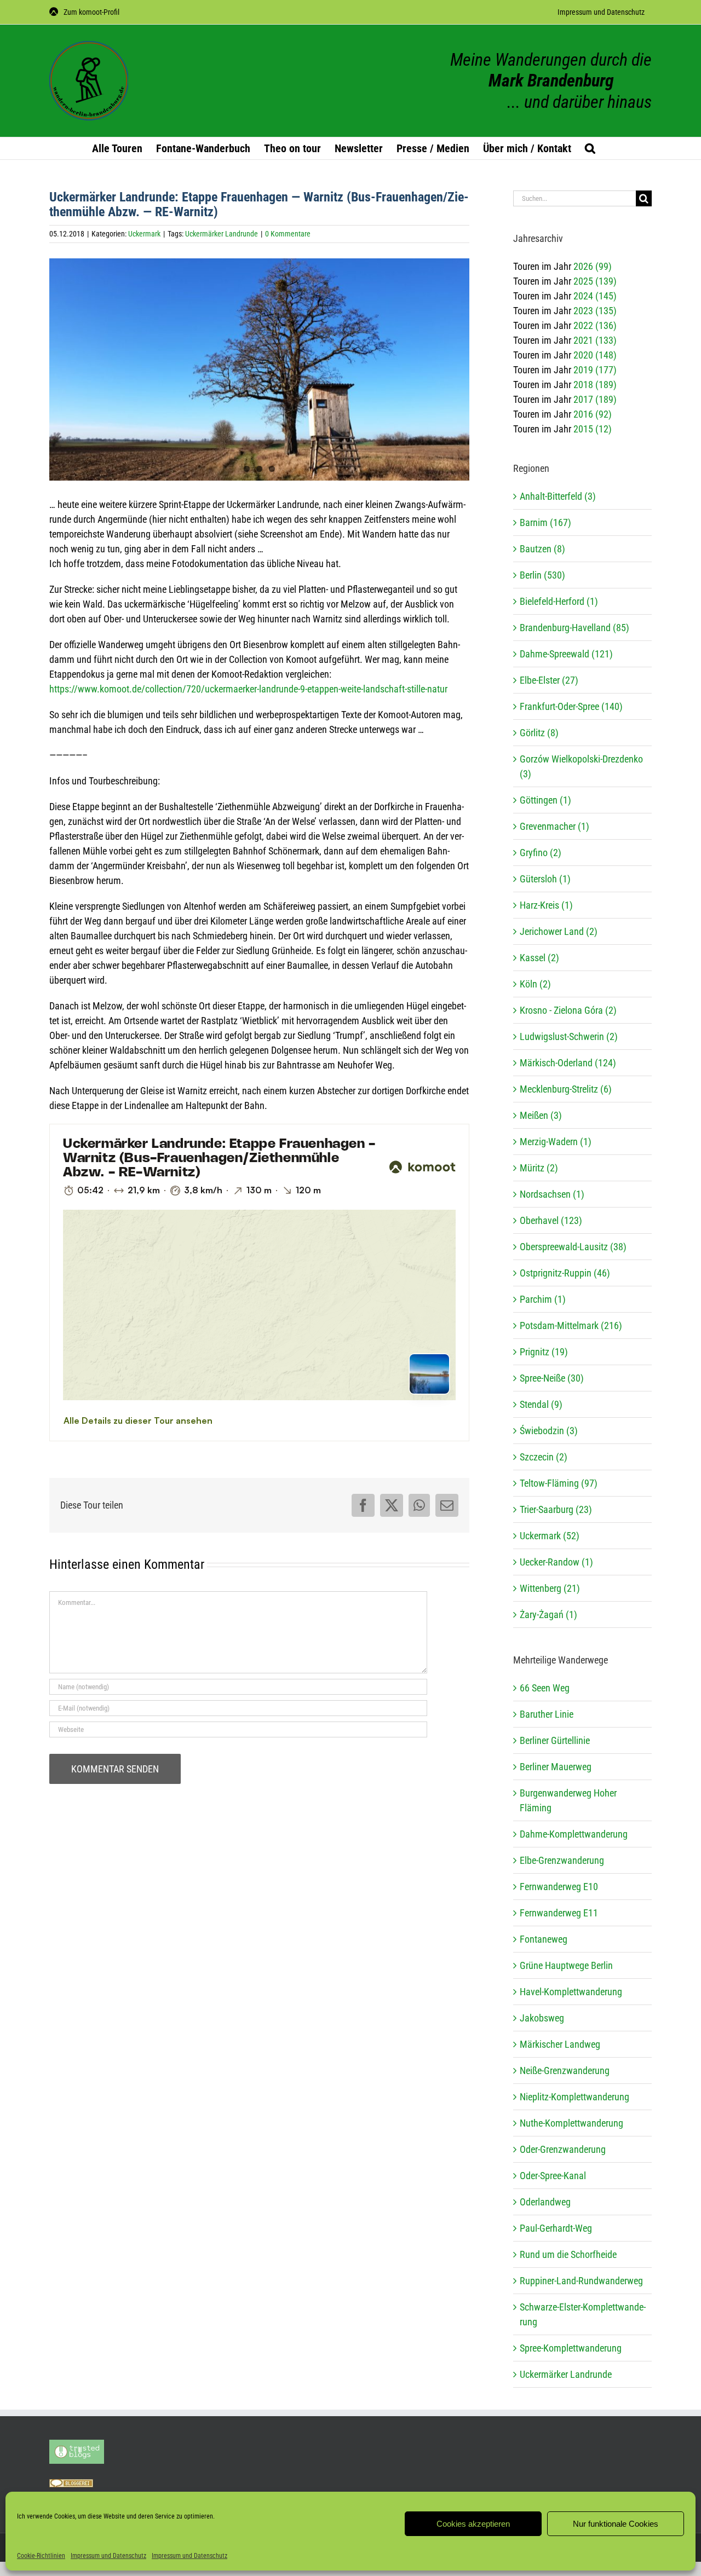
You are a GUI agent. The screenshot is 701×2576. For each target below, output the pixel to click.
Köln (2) (535, 984)
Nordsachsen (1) (552, 1194)
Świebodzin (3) (549, 1431)
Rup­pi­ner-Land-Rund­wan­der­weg (581, 2281)
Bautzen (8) (542, 549)
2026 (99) (593, 266)
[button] (590, 148)
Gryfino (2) (541, 853)
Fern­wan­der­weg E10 (559, 1887)
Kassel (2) (539, 958)
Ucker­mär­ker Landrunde (566, 2374)
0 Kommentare (288, 234)
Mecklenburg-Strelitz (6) (566, 1089)
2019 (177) (595, 370)
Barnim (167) (545, 522)
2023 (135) (595, 311)
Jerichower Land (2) (559, 931)
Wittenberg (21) (550, 1588)
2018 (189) (595, 385)
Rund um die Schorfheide (568, 2254)
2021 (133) (595, 340)
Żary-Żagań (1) (548, 1615)
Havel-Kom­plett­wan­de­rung (571, 1992)
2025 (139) (595, 281)
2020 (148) (595, 355)
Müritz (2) (539, 1168)
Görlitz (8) (539, 733)
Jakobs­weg (542, 2018)
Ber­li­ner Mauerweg (556, 1767)
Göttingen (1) (545, 800)
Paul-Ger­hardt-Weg (556, 2228)
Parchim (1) (543, 1299)
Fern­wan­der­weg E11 (559, 1913)
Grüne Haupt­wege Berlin (566, 1965)
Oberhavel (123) (551, 1220)
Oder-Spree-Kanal (553, 2176)
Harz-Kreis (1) (546, 905)
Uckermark (144, 234)
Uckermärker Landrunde (222, 234)
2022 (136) (595, 325)
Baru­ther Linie (547, 1714)
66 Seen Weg (545, 1688)
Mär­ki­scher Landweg (560, 2044)
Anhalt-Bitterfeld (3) (558, 496)
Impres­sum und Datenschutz (108, 2556)
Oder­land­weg (545, 2202)
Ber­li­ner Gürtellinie (555, 1740)
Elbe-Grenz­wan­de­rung (562, 1860)
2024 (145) (595, 296)
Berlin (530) (542, 575)
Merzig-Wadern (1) (556, 1142)
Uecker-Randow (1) (556, 1562)
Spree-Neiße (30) (552, 1378)
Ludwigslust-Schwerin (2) (569, 1036)
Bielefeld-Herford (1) (559, 601)
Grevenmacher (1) (555, 826)
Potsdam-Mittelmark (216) (571, 1325)
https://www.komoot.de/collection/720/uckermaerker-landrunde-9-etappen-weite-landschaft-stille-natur (248, 689)
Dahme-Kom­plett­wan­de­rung (574, 1834)
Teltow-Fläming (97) (559, 1483)
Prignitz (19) (544, 1352)
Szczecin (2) (544, 1457)
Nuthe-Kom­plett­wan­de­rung (571, 2123)
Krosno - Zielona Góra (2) (568, 1010)
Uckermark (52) (550, 1536)
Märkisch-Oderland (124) (568, 1063)
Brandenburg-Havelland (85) (574, 628)
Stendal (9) (541, 1404)
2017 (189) (595, 399)
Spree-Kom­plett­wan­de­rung (571, 2348)
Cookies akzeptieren (473, 2524)
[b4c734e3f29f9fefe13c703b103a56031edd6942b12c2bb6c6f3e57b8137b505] (259, 376)
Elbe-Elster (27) (549, 680)
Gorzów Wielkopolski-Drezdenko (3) (581, 766)
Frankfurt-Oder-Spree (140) (571, 706)
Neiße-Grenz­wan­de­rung (565, 2070)
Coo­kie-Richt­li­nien (41, 2556)
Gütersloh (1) (545, 879)
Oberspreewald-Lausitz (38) (573, 1247)
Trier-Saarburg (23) (556, 1509)
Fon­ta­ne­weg (544, 1939)
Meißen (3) (541, 1115)
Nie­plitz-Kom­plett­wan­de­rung (574, 2097)
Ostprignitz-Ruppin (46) (565, 1273)
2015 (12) (593, 429)
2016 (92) (593, 414)
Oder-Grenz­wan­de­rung (563, 2149)
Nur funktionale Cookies (616, 2524)
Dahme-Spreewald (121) (566, 654)
